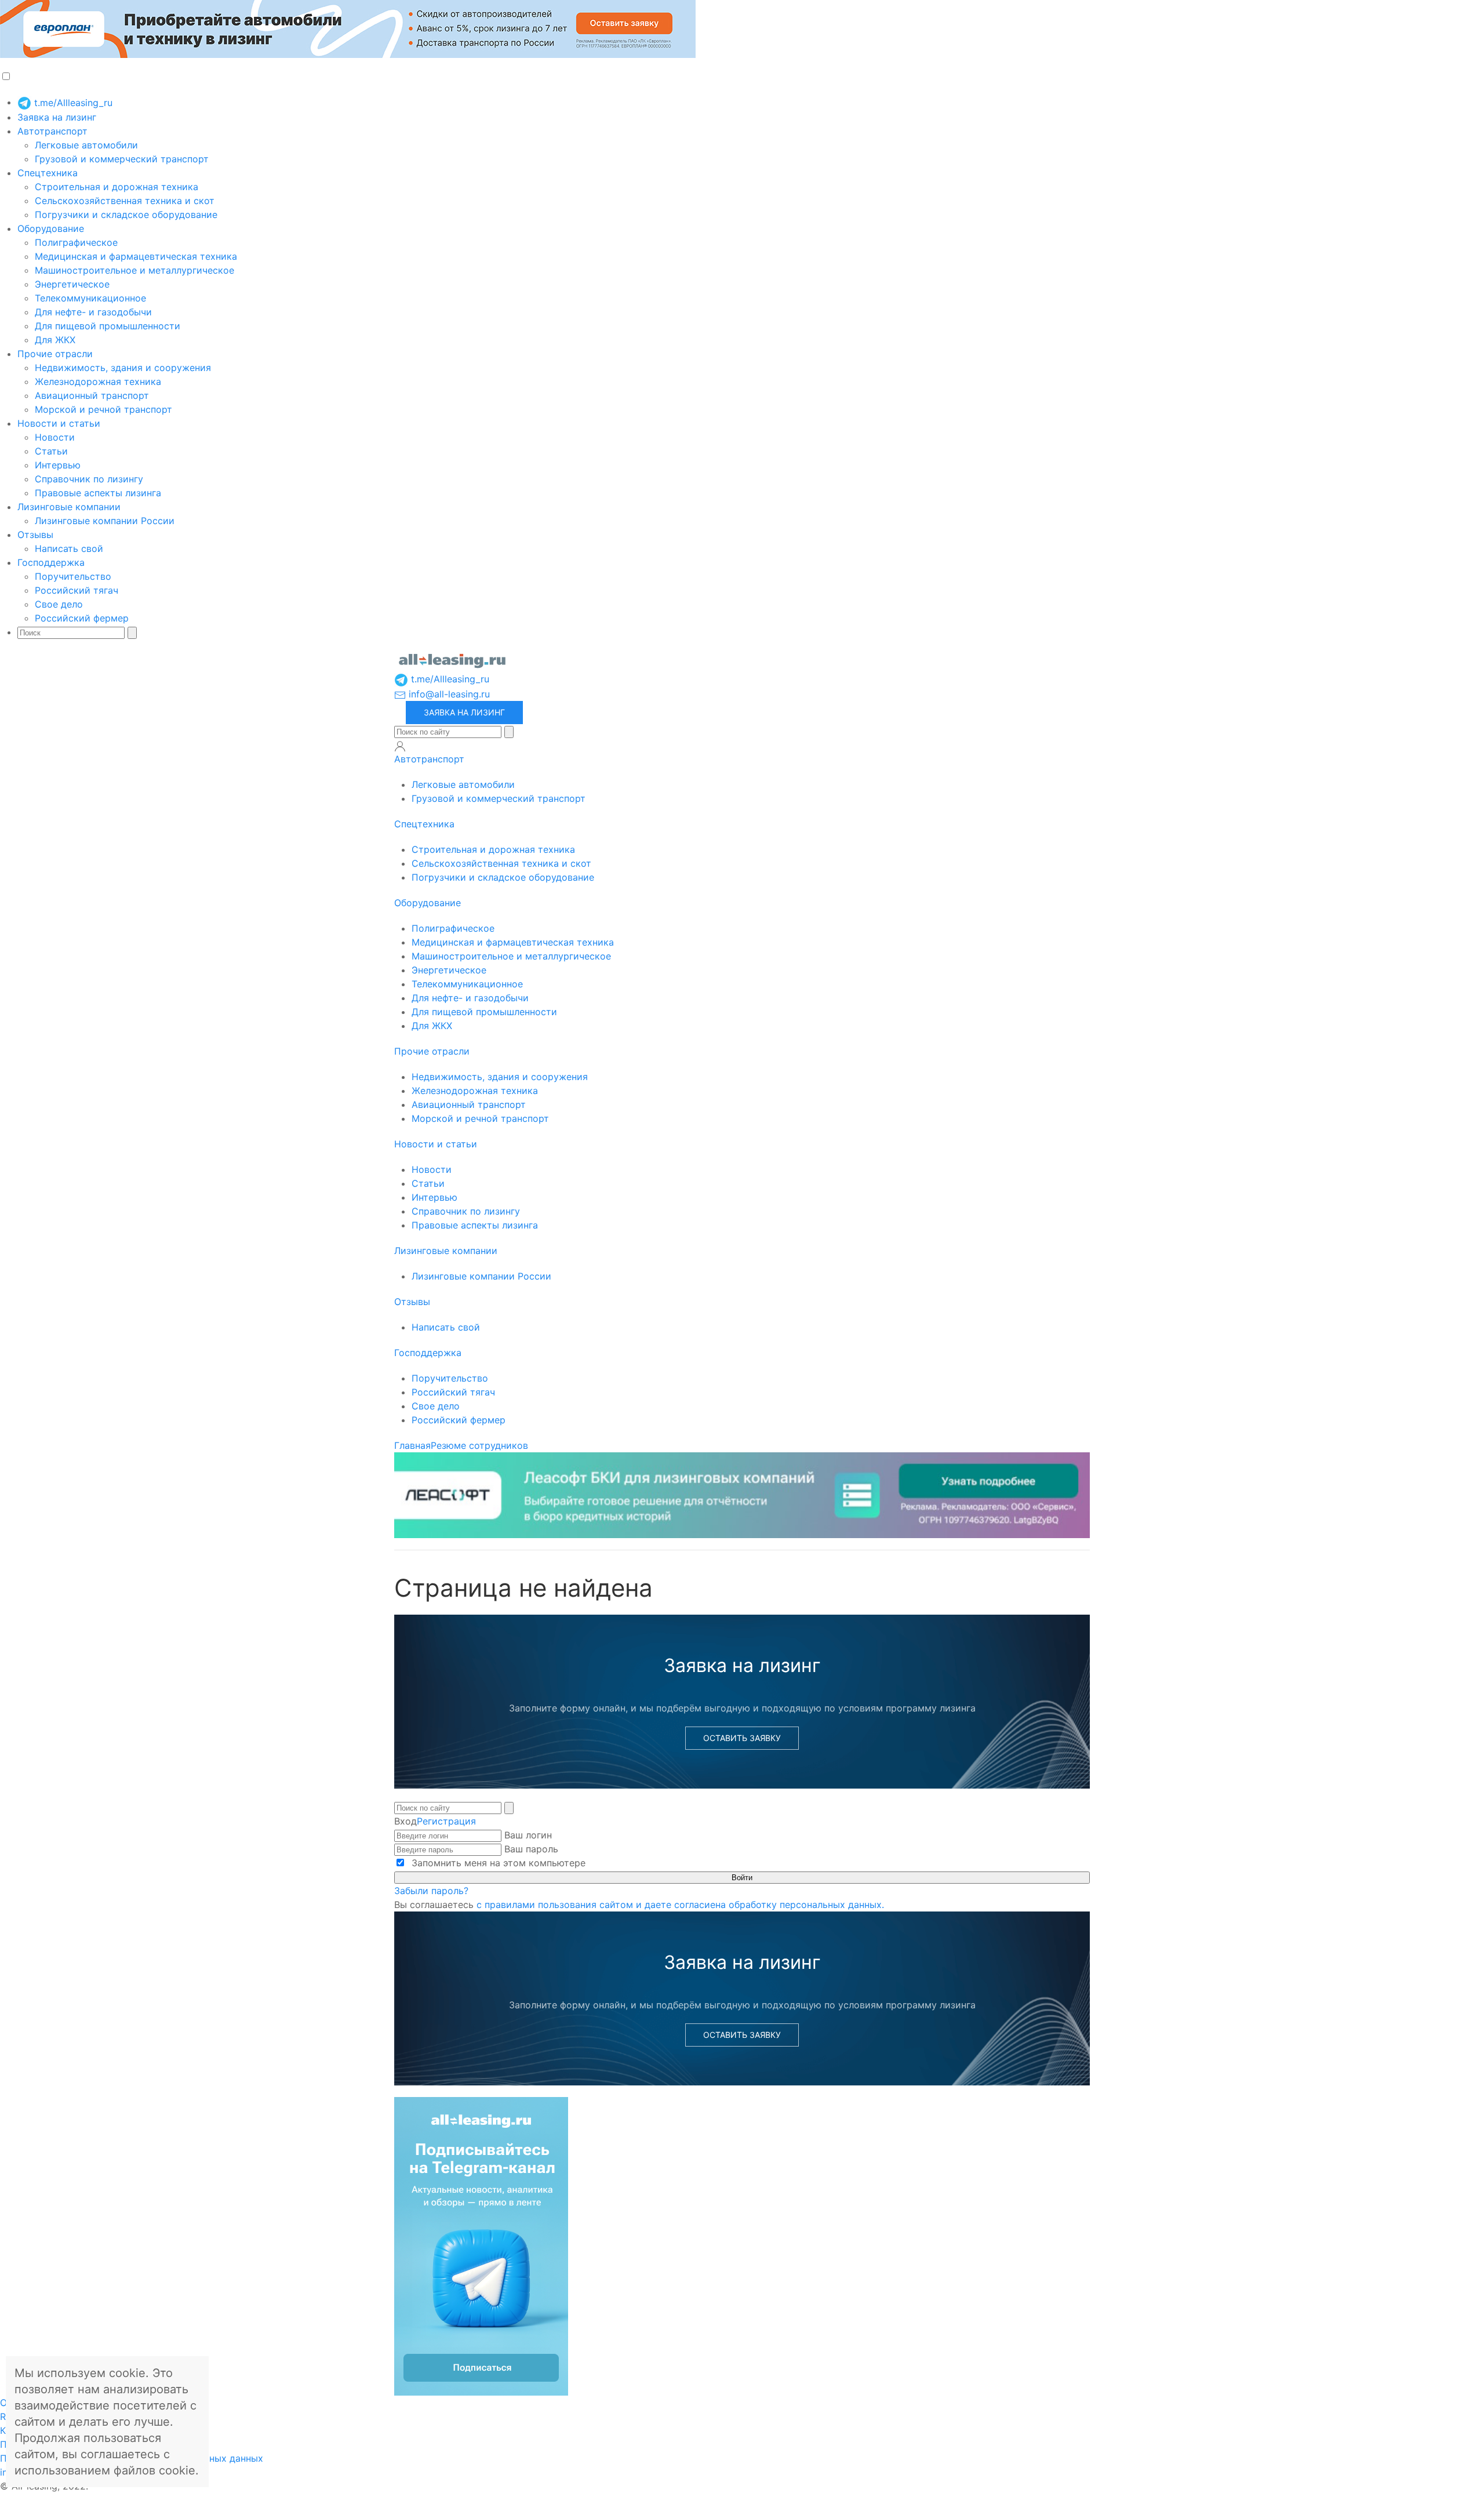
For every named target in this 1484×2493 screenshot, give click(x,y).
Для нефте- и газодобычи (93, 312)
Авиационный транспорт (92, 395)
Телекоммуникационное (90, 298)
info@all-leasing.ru (448, 694)
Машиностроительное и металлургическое (134, 270)
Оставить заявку (742, 1738)
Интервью (58, 465)
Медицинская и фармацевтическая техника (136, 256)
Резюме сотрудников (479, 1445)
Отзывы (35, 535)
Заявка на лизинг (57, 117)
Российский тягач (77, 590)
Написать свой (69, 548)
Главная (412, 1445)
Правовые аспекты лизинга (98, 493)
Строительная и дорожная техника (117, 187)
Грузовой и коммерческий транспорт (122, 159)
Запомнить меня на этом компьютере (497, 1863)
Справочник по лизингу (89, 479)
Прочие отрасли (55, 354)
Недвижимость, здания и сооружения (123, 368)
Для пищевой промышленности (108, 326)
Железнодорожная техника (98, 381)
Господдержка (51, 562)
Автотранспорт (52, 131)
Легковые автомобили (86, 145)
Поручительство (73, 576)
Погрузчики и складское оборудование (126, 215)
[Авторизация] (400, 746)
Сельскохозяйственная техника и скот (125, 201)
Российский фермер (82, 618)
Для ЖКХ (55, 340)
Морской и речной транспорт (103, 409)
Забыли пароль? (431, 1891)
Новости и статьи (59, 423)
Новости (55, 437)
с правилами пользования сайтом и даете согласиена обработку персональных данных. (680, 1905)
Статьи (51, 451)
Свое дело (59, 604)
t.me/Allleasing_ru (72, 103)
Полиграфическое (76, 242)
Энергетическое (72, 284)
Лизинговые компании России (105, 521)
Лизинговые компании (69, 507)
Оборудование (51, 228)
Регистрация (446, 1821)
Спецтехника (48, 173)
